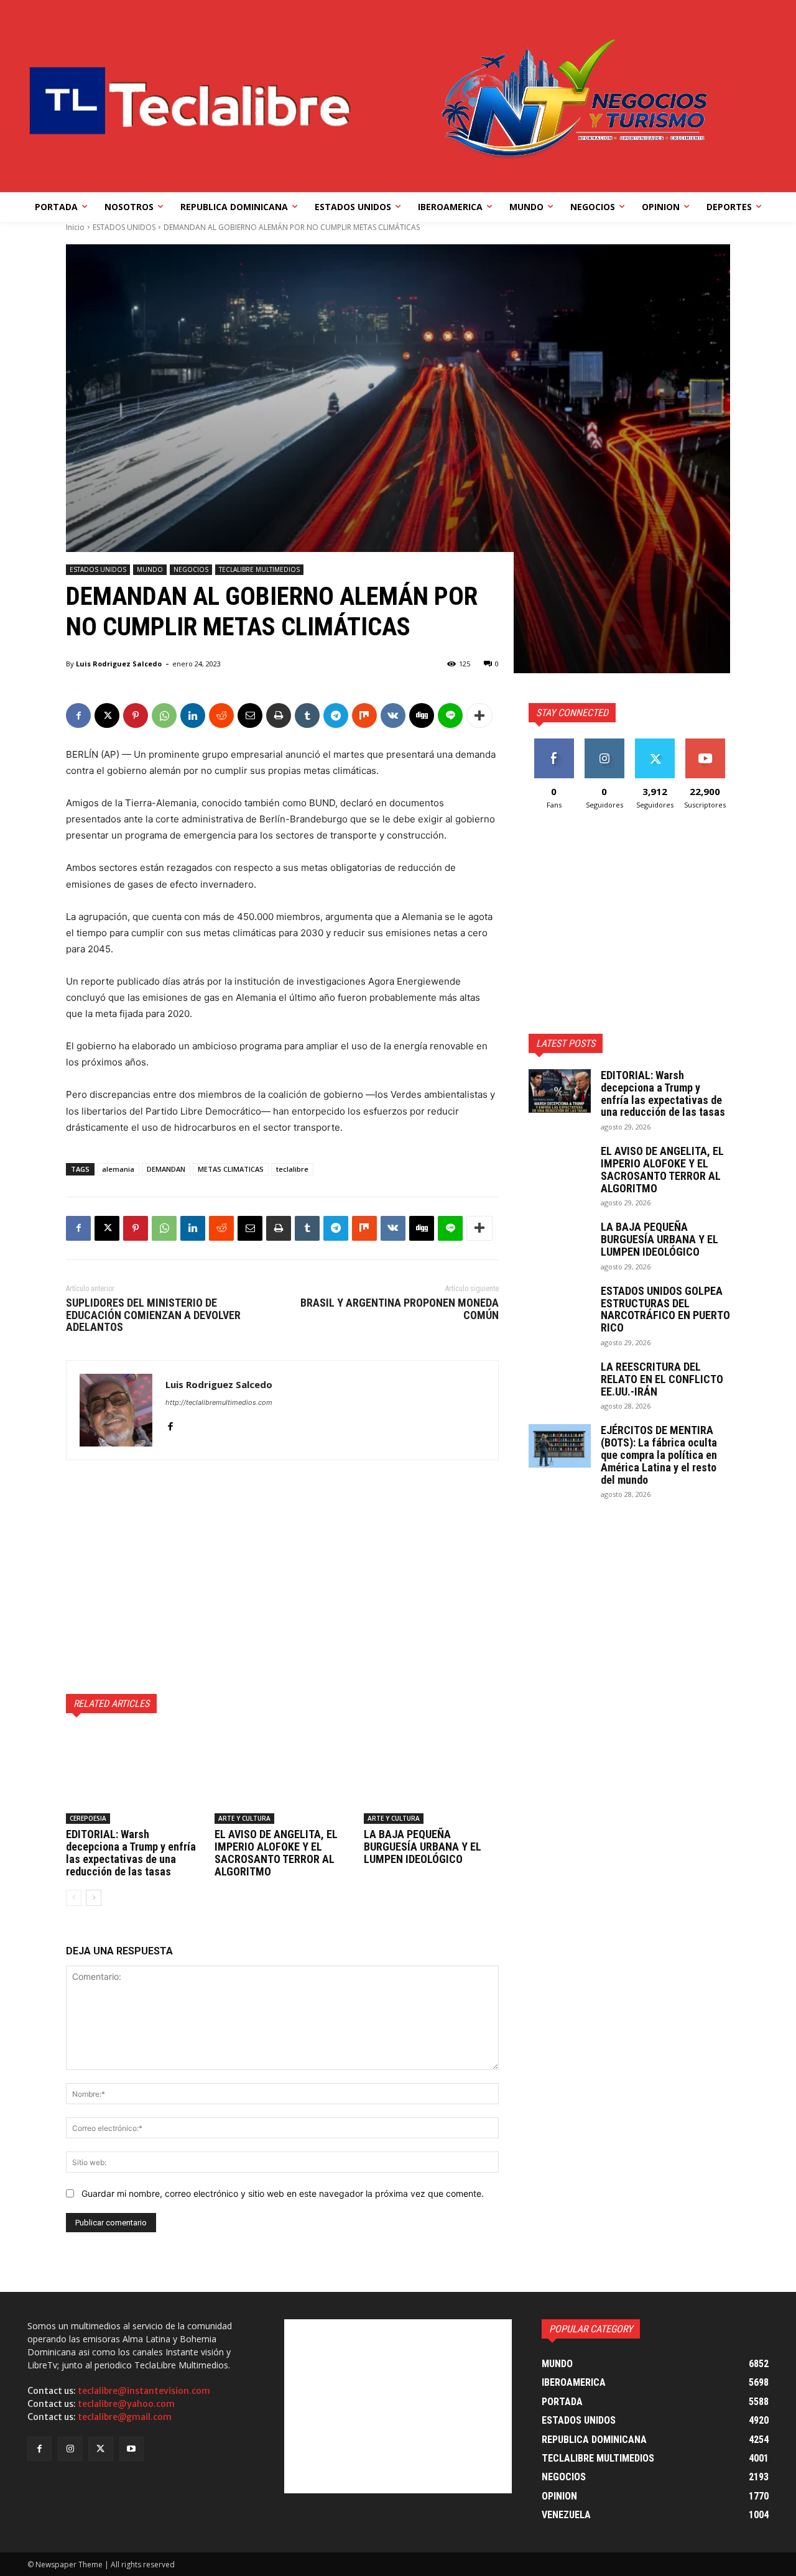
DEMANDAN (166, 1169)
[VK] (393, 715)
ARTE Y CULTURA (244, 1818)
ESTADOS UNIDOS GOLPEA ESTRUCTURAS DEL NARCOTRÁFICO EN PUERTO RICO (665, 1309)
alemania (118, 1169)
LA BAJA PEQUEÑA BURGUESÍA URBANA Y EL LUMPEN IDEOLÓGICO (423, 1847)
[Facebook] (78, 715)
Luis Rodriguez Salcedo (119, 664)
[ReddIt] (221, 715)
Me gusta (554, 743)
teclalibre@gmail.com (125, 2417)
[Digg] (422, 715)
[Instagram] (70, 2449)
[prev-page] (74, 1898)
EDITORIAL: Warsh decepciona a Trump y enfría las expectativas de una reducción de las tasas (131, 1852)
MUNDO (150, 569)
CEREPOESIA (88, 1818)
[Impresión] (279, 715)
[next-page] (94, 1898)
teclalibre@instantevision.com (144, 2391)
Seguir (604, 743)
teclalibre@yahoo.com (126, 2404)
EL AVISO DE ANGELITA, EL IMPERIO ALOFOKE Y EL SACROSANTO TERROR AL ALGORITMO (276, 1852)
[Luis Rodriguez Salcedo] (116, 1410)
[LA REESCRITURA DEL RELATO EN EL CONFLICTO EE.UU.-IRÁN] (560, 1382)
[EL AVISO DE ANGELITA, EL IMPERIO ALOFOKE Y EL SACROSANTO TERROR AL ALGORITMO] (282, 1777)
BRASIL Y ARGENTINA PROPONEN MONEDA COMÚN (400, 1309)
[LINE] (450, 715)
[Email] (250, 715)
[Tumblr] (307, 715)
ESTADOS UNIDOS (124, 227)
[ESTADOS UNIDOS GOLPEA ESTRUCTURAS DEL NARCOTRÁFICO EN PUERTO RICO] (560, 1307)
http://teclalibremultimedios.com (219, 1402)
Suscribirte (705, 743)
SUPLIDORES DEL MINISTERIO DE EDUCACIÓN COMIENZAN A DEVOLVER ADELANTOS (153, 1315)
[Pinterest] (136, 715)
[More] (479, 715)
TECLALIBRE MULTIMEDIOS (259, 569)
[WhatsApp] (164, 715)
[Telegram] (336, 715)
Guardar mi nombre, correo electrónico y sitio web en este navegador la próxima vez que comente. (283, 2193)
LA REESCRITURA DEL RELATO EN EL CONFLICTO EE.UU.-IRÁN (662, 1379)
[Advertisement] (282, 1577)
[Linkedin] (193, 715)
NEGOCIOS (191, 569)
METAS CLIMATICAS (231, 1169)
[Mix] (364, 715)
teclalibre (292, 1169)
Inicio (75, 227)
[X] (107, 715)
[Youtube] (132, 2449)
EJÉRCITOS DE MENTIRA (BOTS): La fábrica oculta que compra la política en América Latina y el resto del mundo (659, 1455)
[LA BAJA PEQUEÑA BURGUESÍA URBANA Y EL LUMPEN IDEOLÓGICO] (431, 1777)
